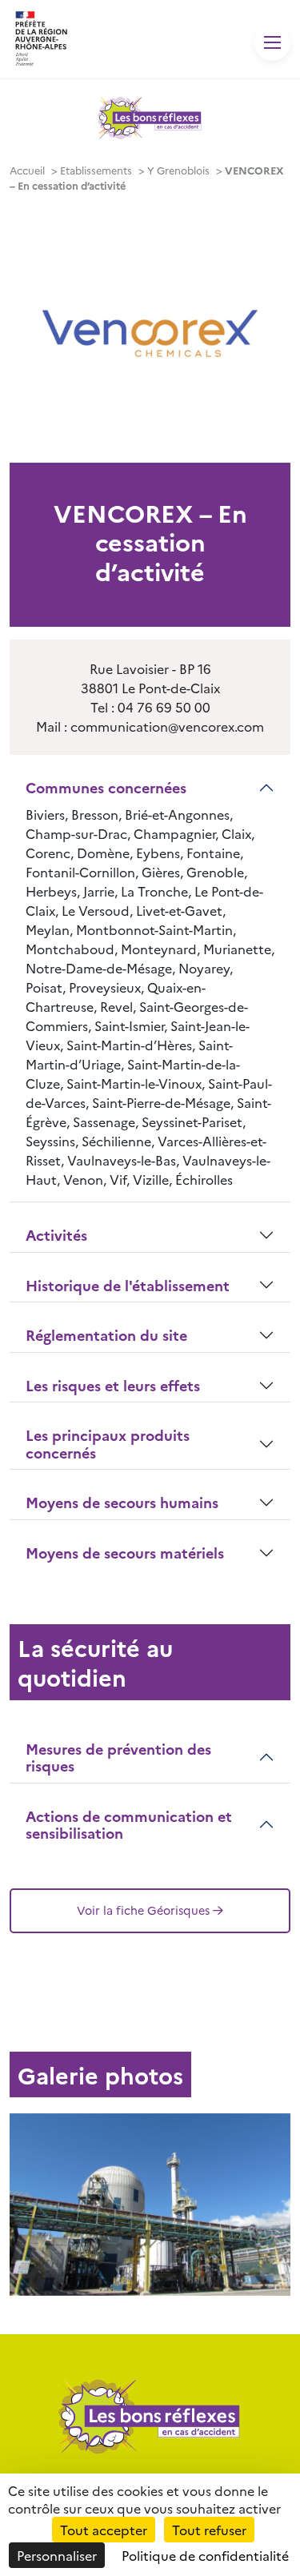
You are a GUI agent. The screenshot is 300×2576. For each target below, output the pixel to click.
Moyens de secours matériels (125, 1553)
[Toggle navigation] (272, 43)
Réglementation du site (106, 1335)
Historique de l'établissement (128, 1285)
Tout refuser (209, 2530)
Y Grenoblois (178, 170)
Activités (56, 1235)
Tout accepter (104, 2530)
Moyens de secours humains (122, 1502)
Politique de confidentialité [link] (205, 2555)
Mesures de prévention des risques (118, 1757)
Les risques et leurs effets (113, 1385)
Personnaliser (57, 2555)
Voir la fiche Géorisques (143, 1910)
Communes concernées (106, 787)
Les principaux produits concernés (108, 1444)
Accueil (27, 170)
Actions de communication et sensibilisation (129, 1825)
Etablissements (96, 170)
